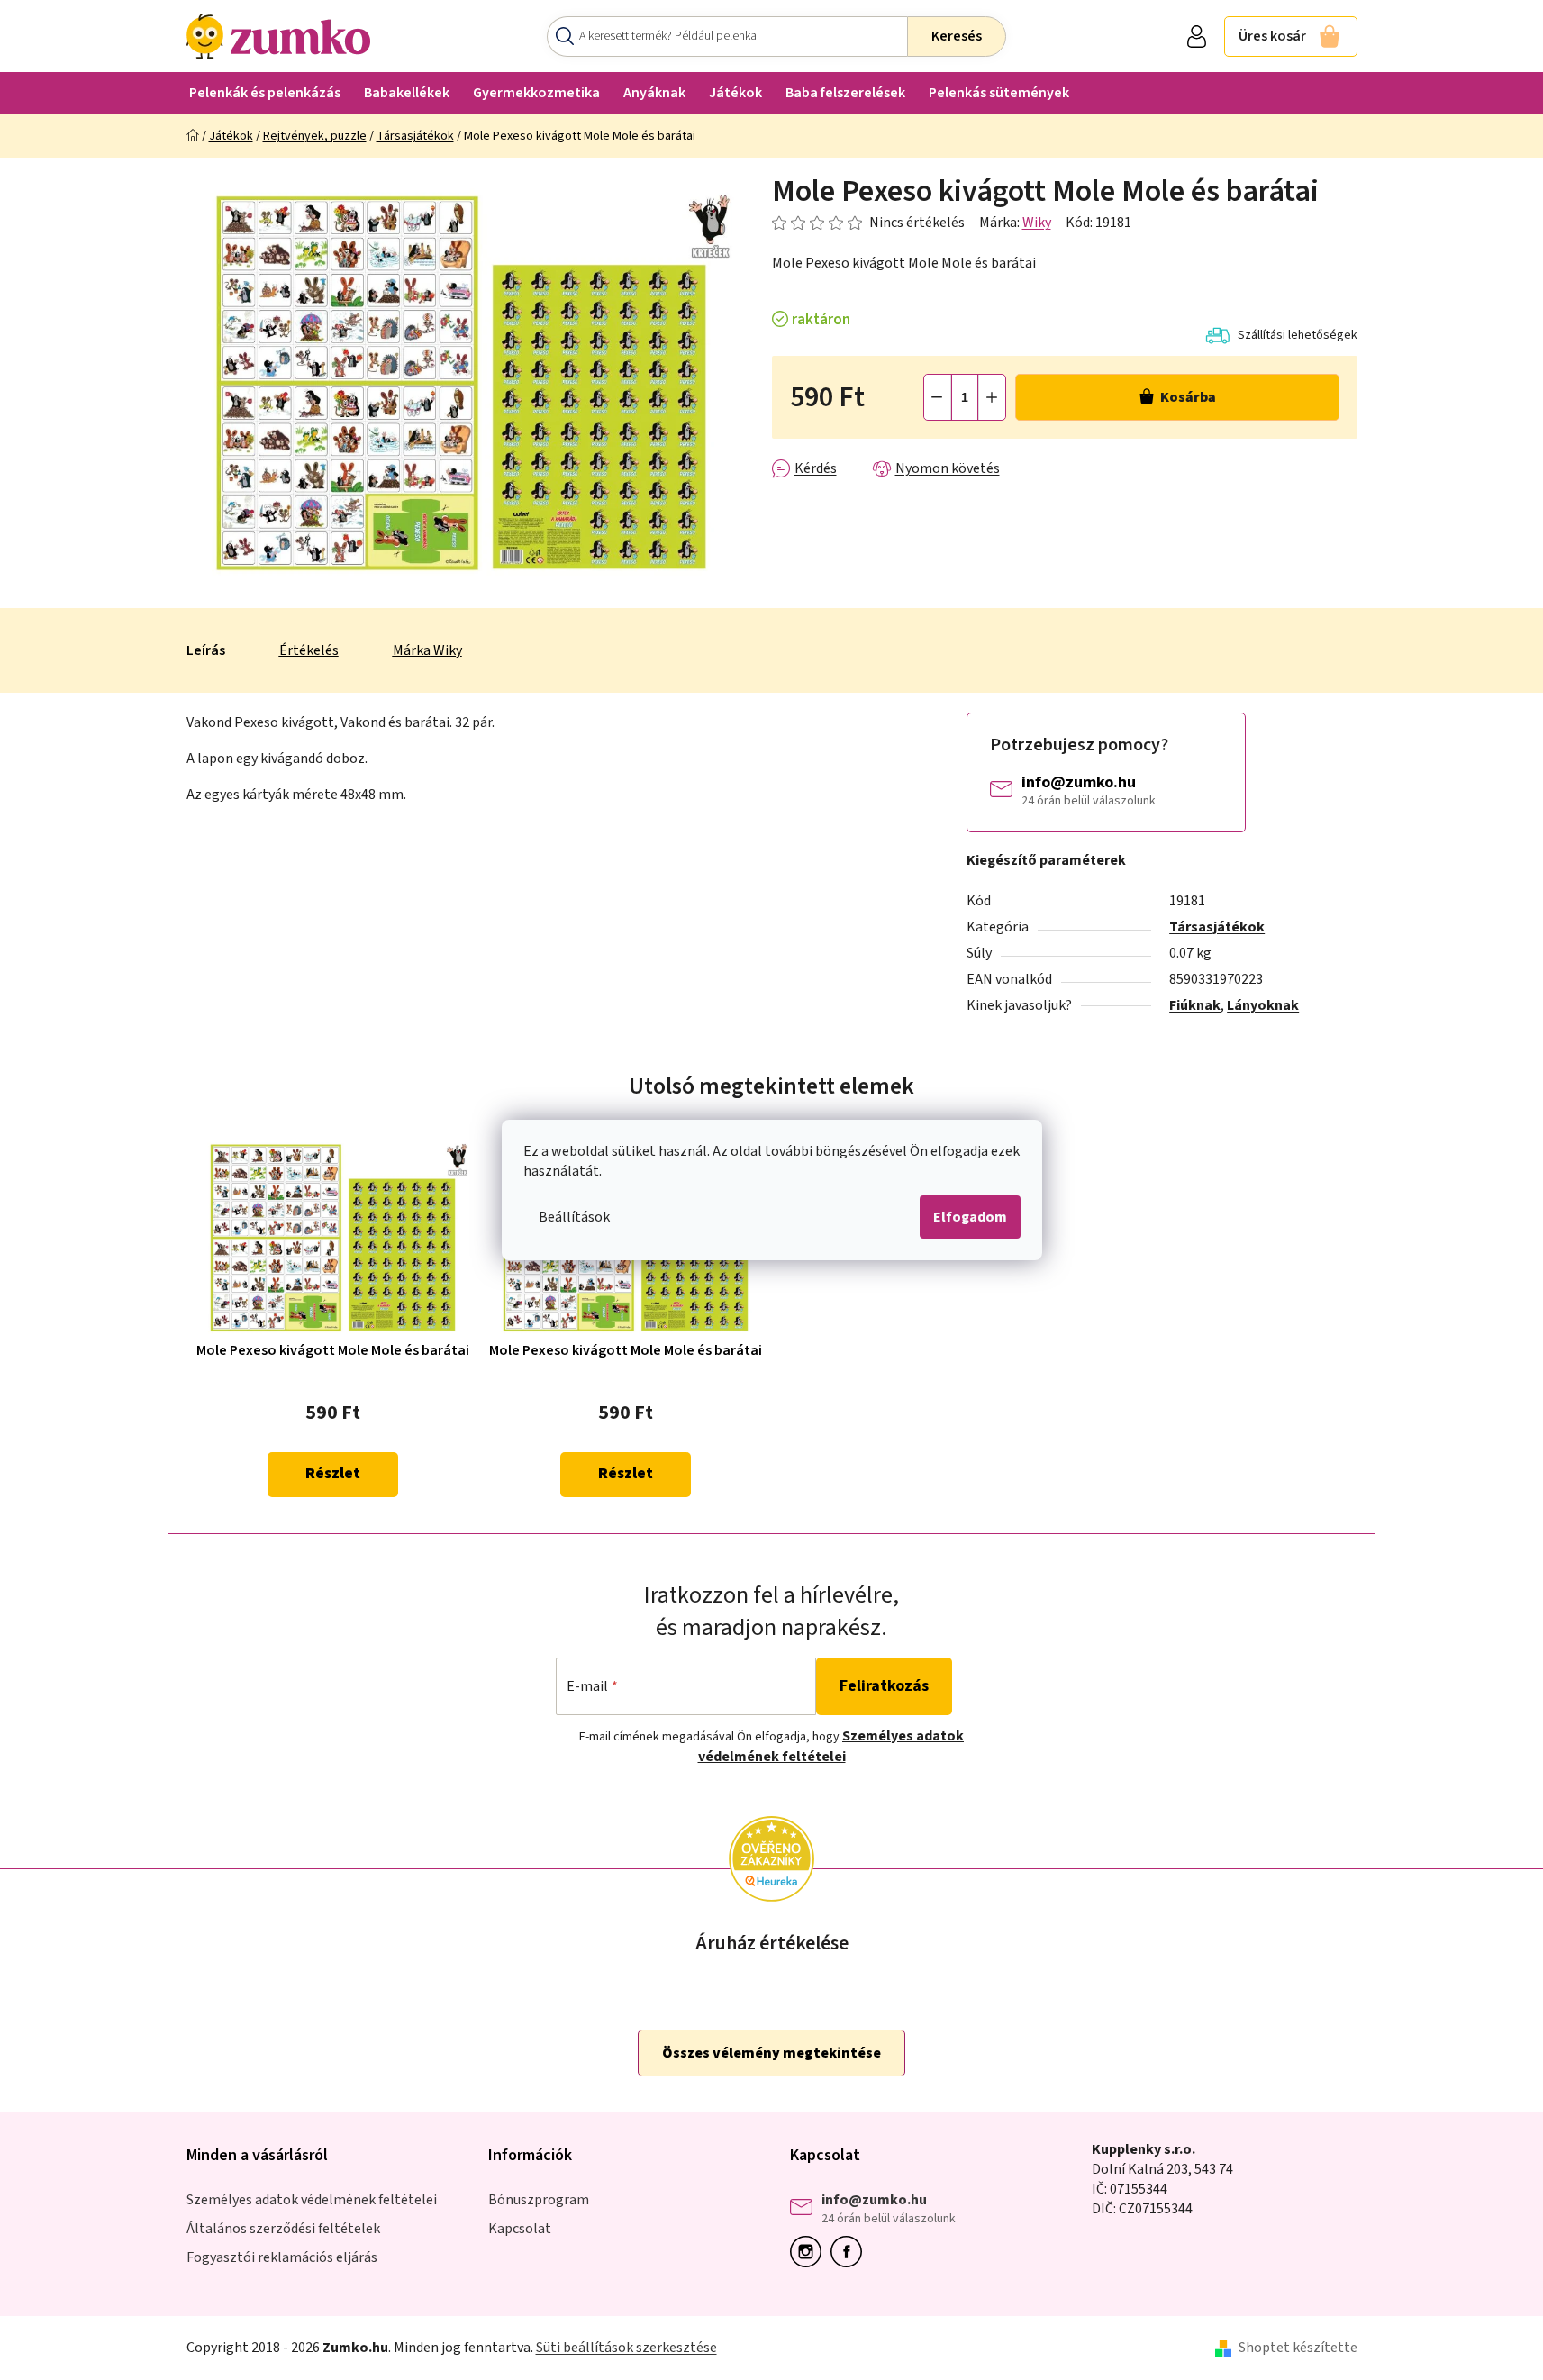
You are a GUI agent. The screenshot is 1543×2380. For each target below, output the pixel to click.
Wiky (1037, 223)
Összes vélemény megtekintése (771, 2053)
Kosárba (1188, 397)
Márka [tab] (427, 650)
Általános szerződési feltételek (283, 2229)
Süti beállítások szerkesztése (626, 2348)
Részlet (333, 1474)
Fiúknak (1195, 1005)
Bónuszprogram (539, 2200)
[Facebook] (851, 2252)
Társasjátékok (1217, 927)
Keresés (957, 36)
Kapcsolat (520, 2229)
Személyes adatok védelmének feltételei (831, 1746)
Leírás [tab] (206, 650)
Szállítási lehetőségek (1298, 335)
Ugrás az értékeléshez (868, 223)
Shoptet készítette (1298, 2348)
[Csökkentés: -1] (938, 397)
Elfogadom (970, 1217)
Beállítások (574, 1217)
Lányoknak (1263, 1005)
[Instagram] (810, 2252)
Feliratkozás (884, 1686)
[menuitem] (265, 92)
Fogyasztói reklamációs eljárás (282, 2257)
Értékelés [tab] (309, 650)
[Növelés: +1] (992, 397)
